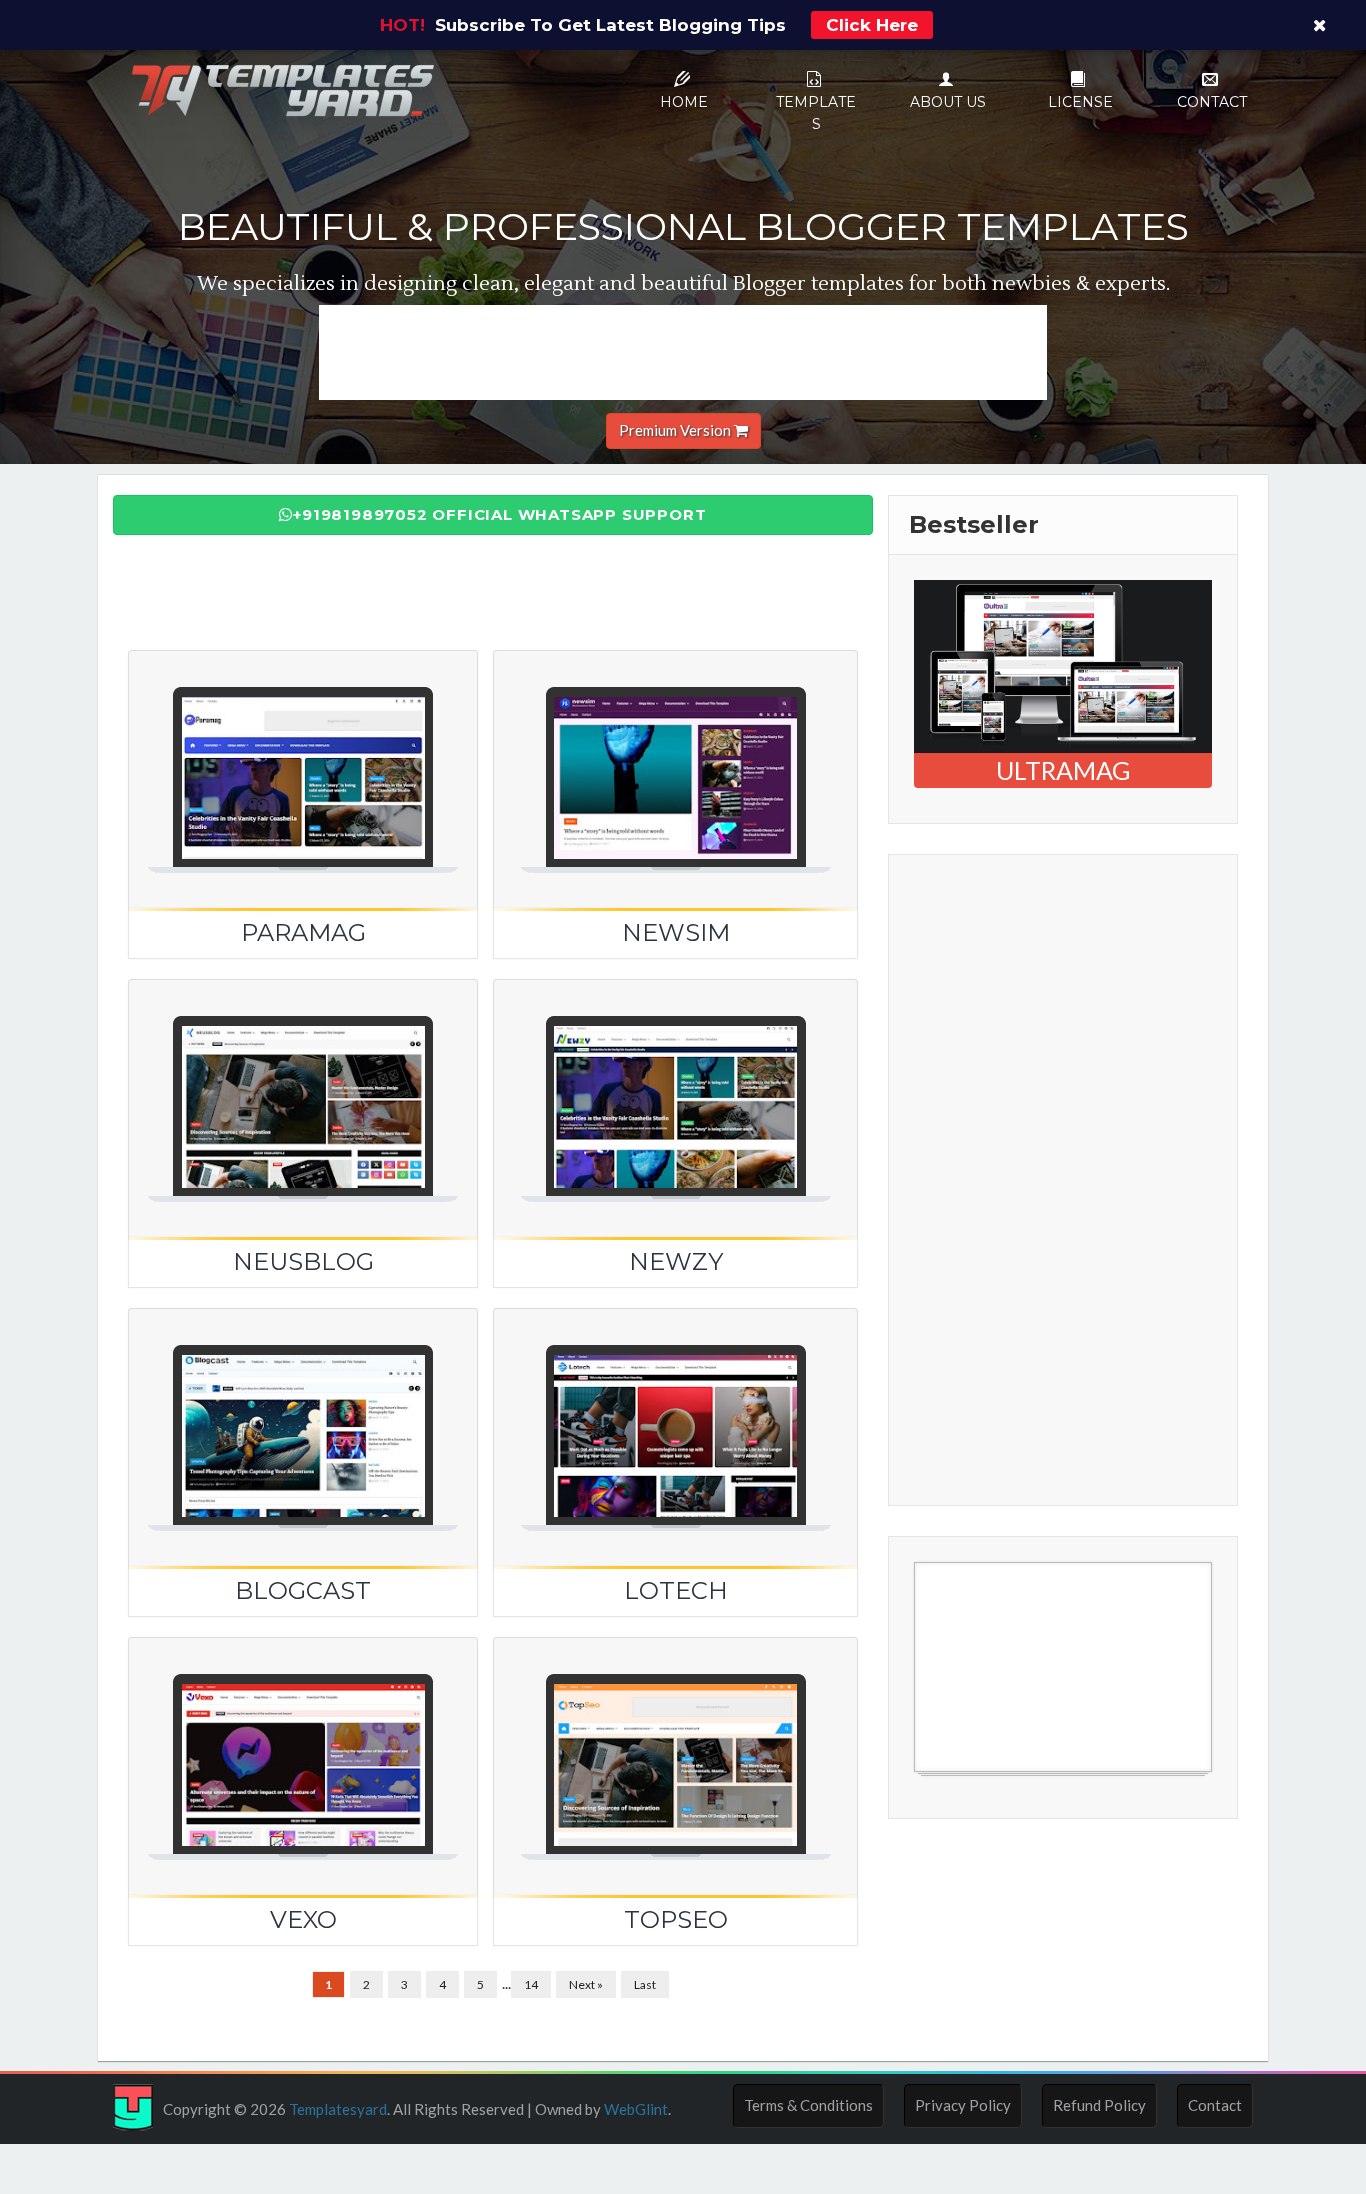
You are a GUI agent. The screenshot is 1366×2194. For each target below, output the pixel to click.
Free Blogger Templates (994, 1782)
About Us (948, 102)
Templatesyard (336, 2109)
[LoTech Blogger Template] (675, 1413)
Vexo (303, 1919)
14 (531, 1984)
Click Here (872, 25)
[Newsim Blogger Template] (675, 755)
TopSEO (676, 1919)
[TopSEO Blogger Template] (675, 1742)
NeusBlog (303, 1261)
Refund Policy (1099, 2105)
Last (645, 1984)
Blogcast (303, 1590)
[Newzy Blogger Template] (675, 1084)
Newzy (676, 1261)
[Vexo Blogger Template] (303, 1742)
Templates (816, 112)
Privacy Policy (963, 2105)
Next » (586, 1984)
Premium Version (676, 430)
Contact (1212, 102)
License (1080, 102)
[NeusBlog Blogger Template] (303, 1084)
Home (684, 102)
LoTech (676, 1590)
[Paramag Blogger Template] (303, 755)
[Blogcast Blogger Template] (303, 1413)
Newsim (676, 932)
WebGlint (636, 2109)
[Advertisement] (683, 350)
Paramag (303, 932)
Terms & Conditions (808, 2105)
